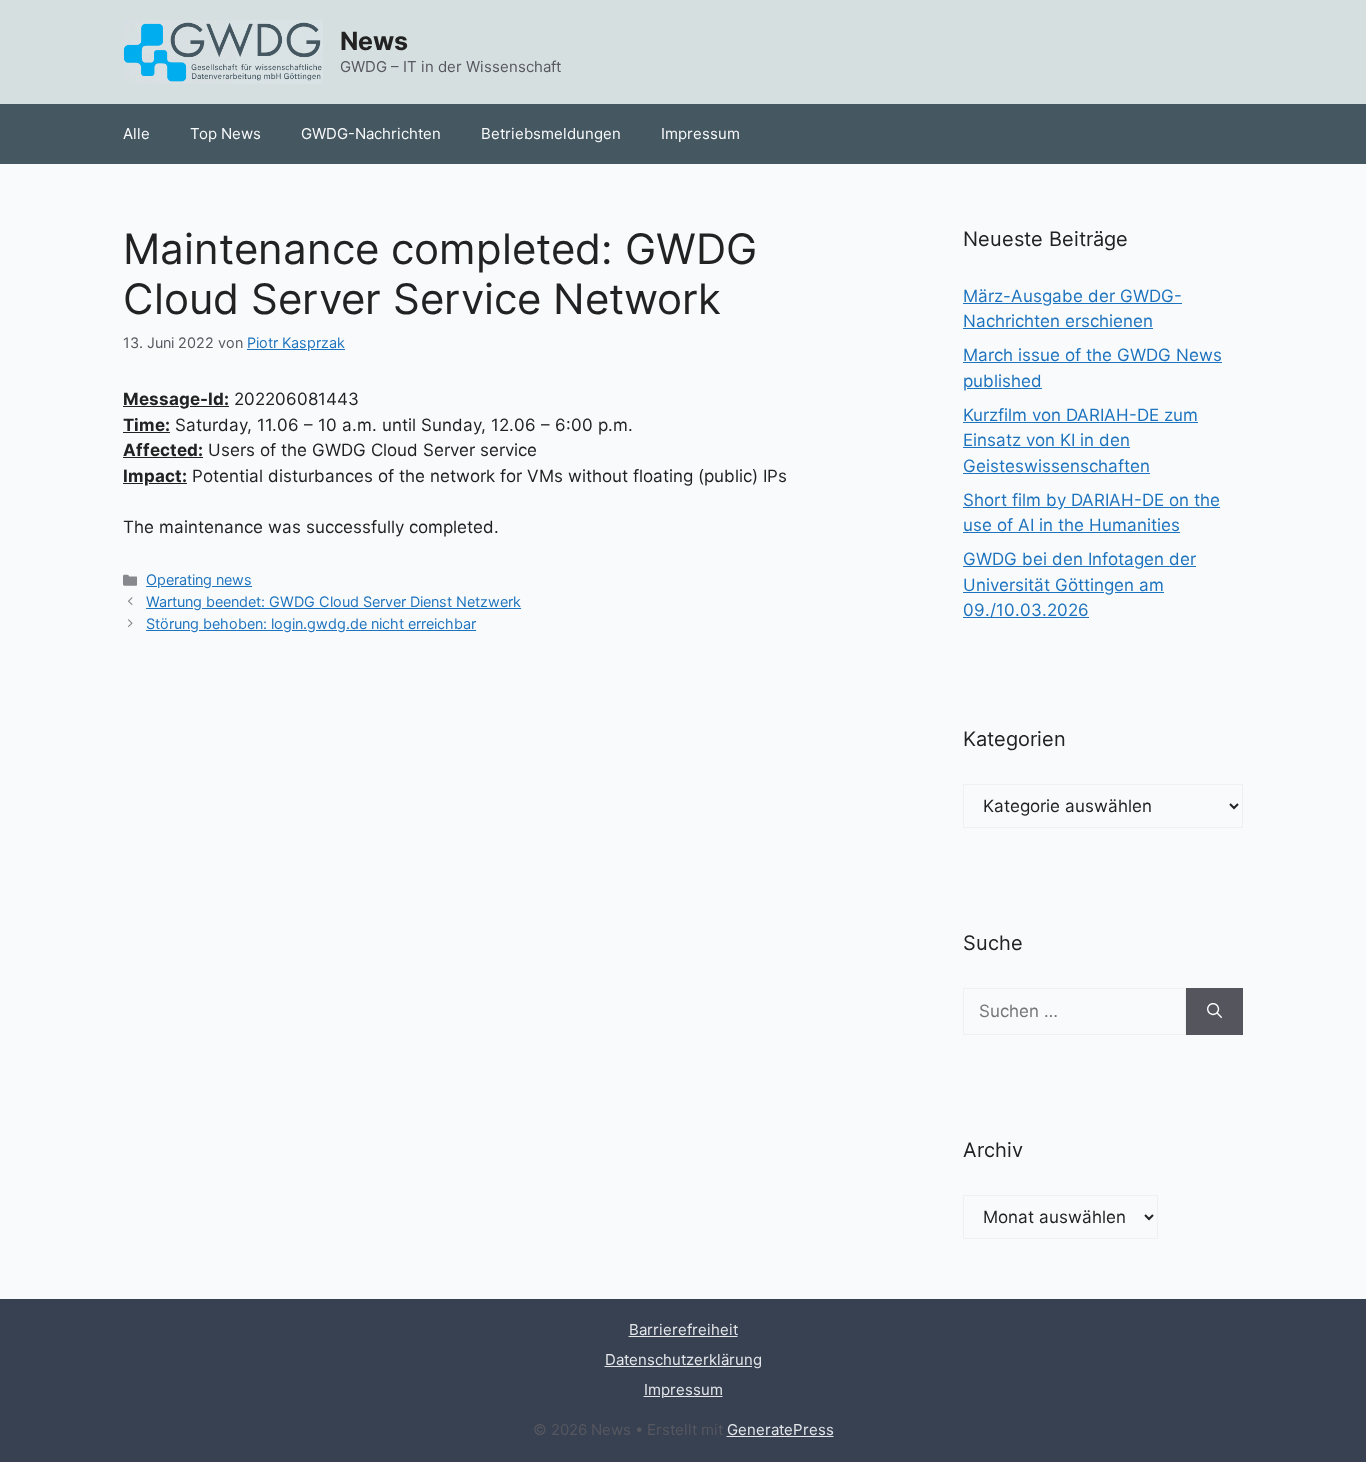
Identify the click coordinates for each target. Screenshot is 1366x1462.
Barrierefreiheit (683, 1329)
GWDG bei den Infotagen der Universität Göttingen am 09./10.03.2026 (1079, 584)
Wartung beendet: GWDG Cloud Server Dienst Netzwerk (333, 601)
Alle (136, 133)
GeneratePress (780, 1429)
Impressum (700, 133)
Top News (225, 133)
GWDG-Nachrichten (371, 133)
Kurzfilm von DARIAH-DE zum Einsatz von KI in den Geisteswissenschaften (1080, 440)
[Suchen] (1214, 1012)
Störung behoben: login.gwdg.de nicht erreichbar (311, 623)
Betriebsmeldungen (551, 133)
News (374, 41)
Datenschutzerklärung (683, 1359)
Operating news (199, 579)
